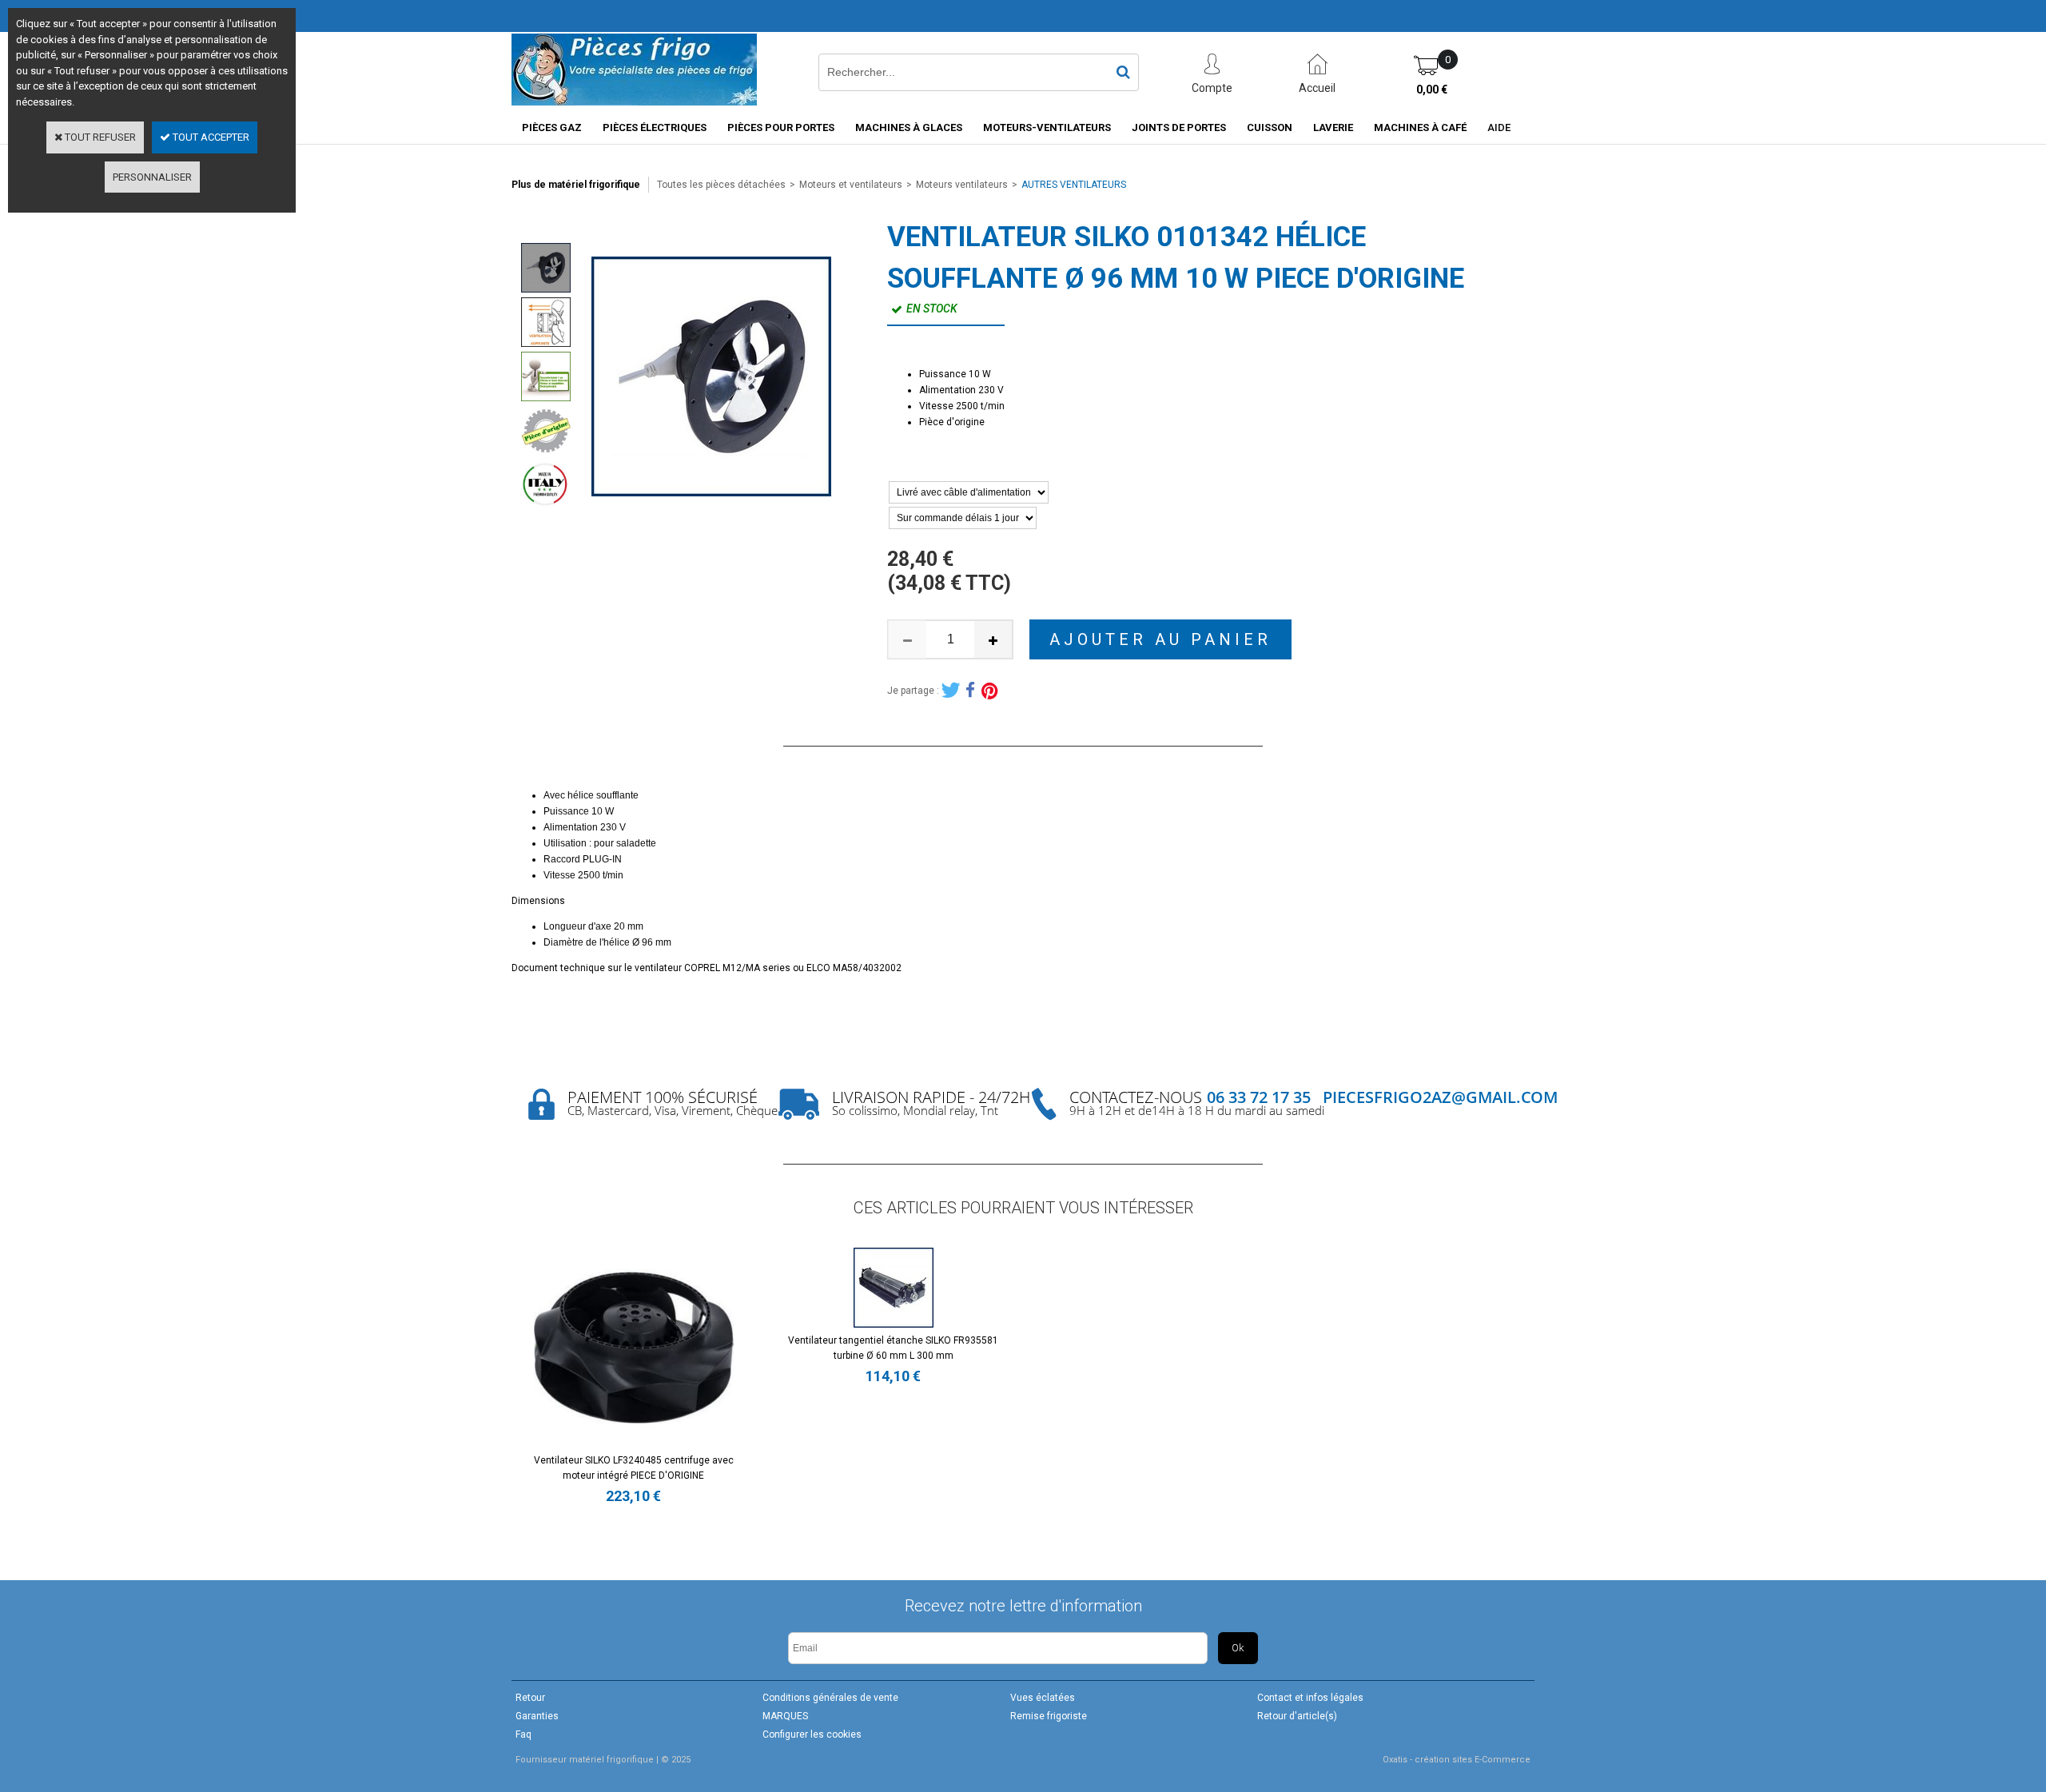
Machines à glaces (909, 127)
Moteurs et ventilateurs (851, 185)
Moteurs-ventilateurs (1047, 127)
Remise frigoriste (1049, 1716)
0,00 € (1432, 90)
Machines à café (1420, 127)
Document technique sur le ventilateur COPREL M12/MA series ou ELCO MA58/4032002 (707, 968)
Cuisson (1270, 127)
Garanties (537, 1716)
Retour (530, 1698)
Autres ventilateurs (1074, 185)
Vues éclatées (1043, 1698)
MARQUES (785, 1716)
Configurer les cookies (812, 1734)
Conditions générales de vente (830, 1698)
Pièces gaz (552, 127)
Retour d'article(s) (1297, 1716)
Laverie (1333, 127)
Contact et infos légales (1310, 1698)
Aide (1499, 127)
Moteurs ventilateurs (962, 185)
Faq (523, 1734)
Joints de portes (1179, 127)
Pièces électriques (655, 127)
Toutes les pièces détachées (721, 185)
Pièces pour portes (781, 127)
